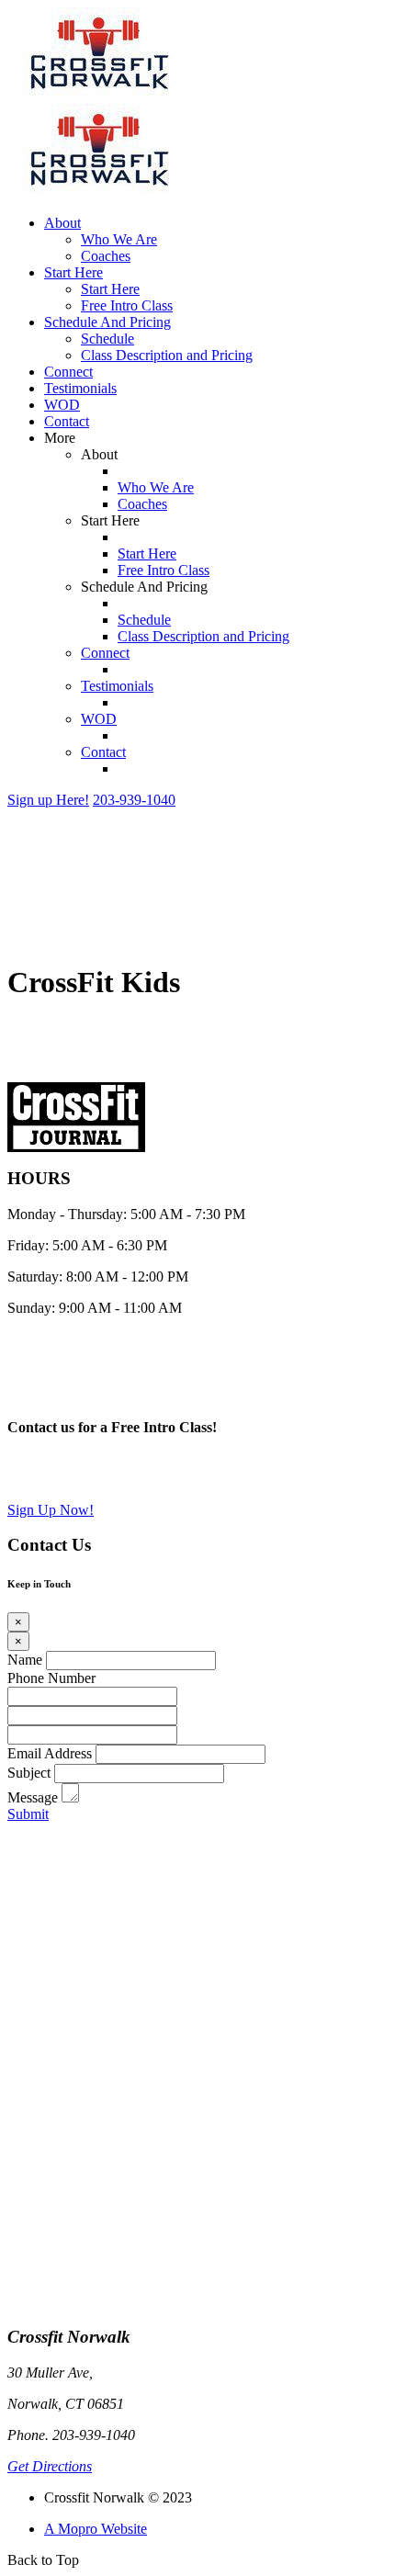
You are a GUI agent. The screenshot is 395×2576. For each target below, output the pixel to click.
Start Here (110, 289)
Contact (67, 421)
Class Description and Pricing (167, 355)
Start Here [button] (73, 272)
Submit (28, 1814)
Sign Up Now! (51, 1510)
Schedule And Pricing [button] (107, 322)
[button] (48, 800)
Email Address (50, 1753)
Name (25, 1660)
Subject (29, 1773)
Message (33, 1797)
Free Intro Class (127, 305)
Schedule (107, 339)
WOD (62, 405)
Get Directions (50, 2466)
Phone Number (51, 1678)
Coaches (106, 256)
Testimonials (80, 388)
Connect (68, 372)
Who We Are (119, 239)
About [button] (62, 223)
